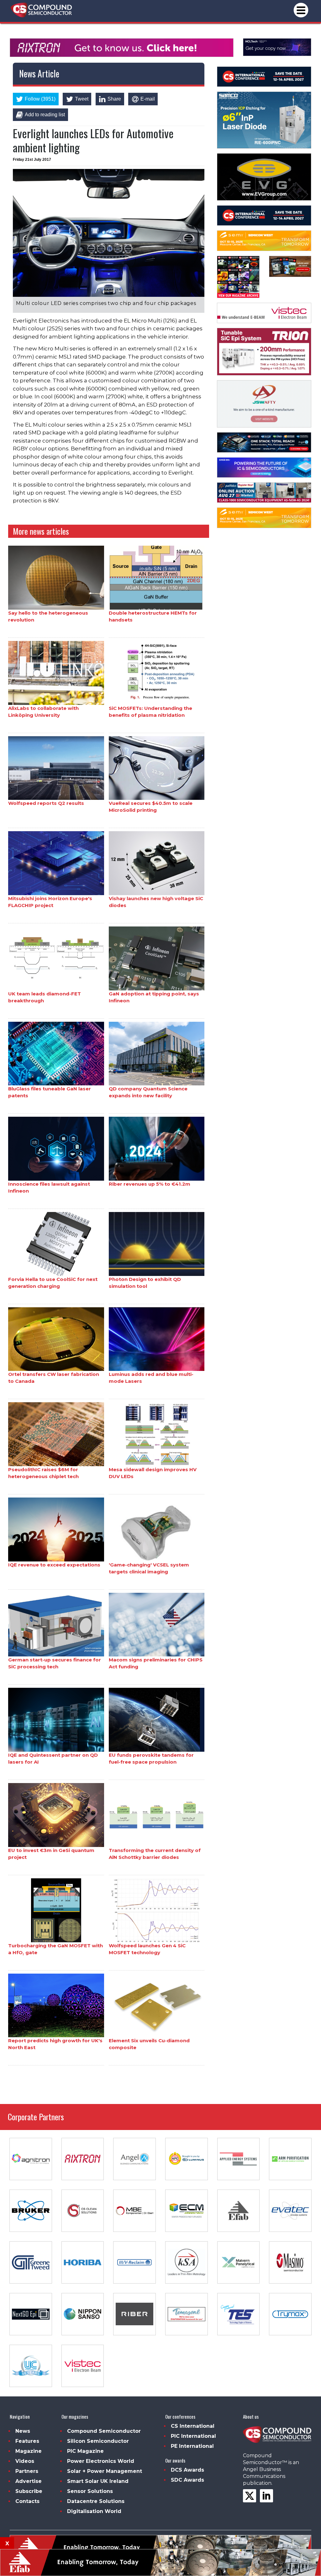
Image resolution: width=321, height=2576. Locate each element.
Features (27, 2441)
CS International (193, 2426)
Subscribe (29, 2491)
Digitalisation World (94, 2511)
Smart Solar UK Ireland (98, 2481)
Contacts (27, 2501)
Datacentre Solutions (96, 2501)
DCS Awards (187, 2470)
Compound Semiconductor (104, 2431)
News (23, 2431)
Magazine (29, 2451)
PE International (192, 2446)
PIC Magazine (85, 2451)
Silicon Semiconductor (98, 2441)
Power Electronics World (101, 2461)
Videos (25, 2461)
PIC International (193, 2436)
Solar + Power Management (105, 2471)
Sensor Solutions (90, 2491)
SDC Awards (187, 2480)
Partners (27, 2471)
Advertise (29, 2481)
